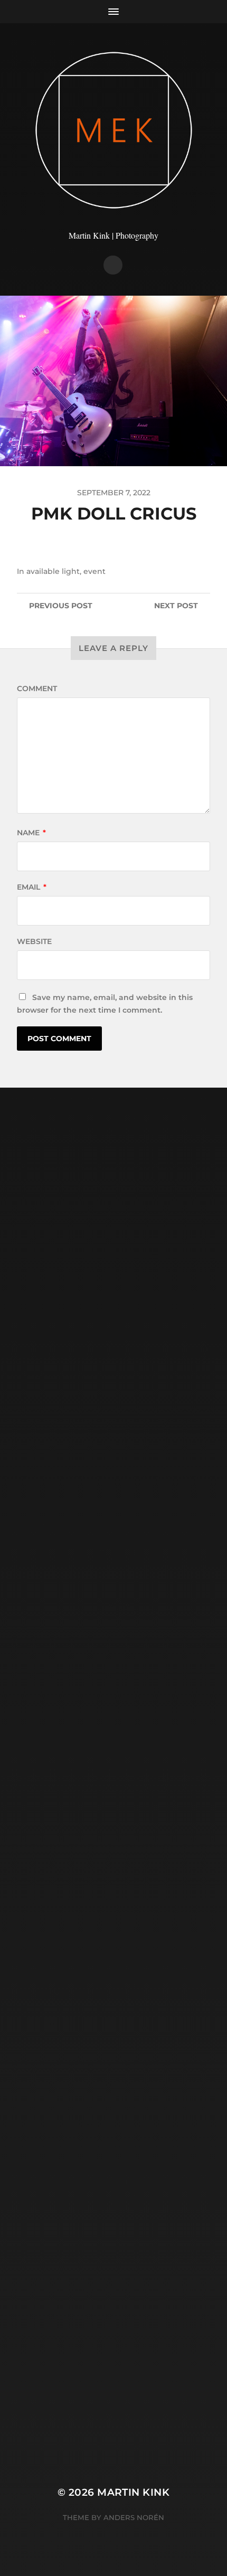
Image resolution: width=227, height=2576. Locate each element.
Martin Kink (133, 2492)
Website (34, 941)
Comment (37, 688)
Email (32, 887)
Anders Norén (134, 2517)
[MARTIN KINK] (114, 130)
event (94, 571)
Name (31, 833)
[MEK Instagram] (113, 265)
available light (53, 571)
